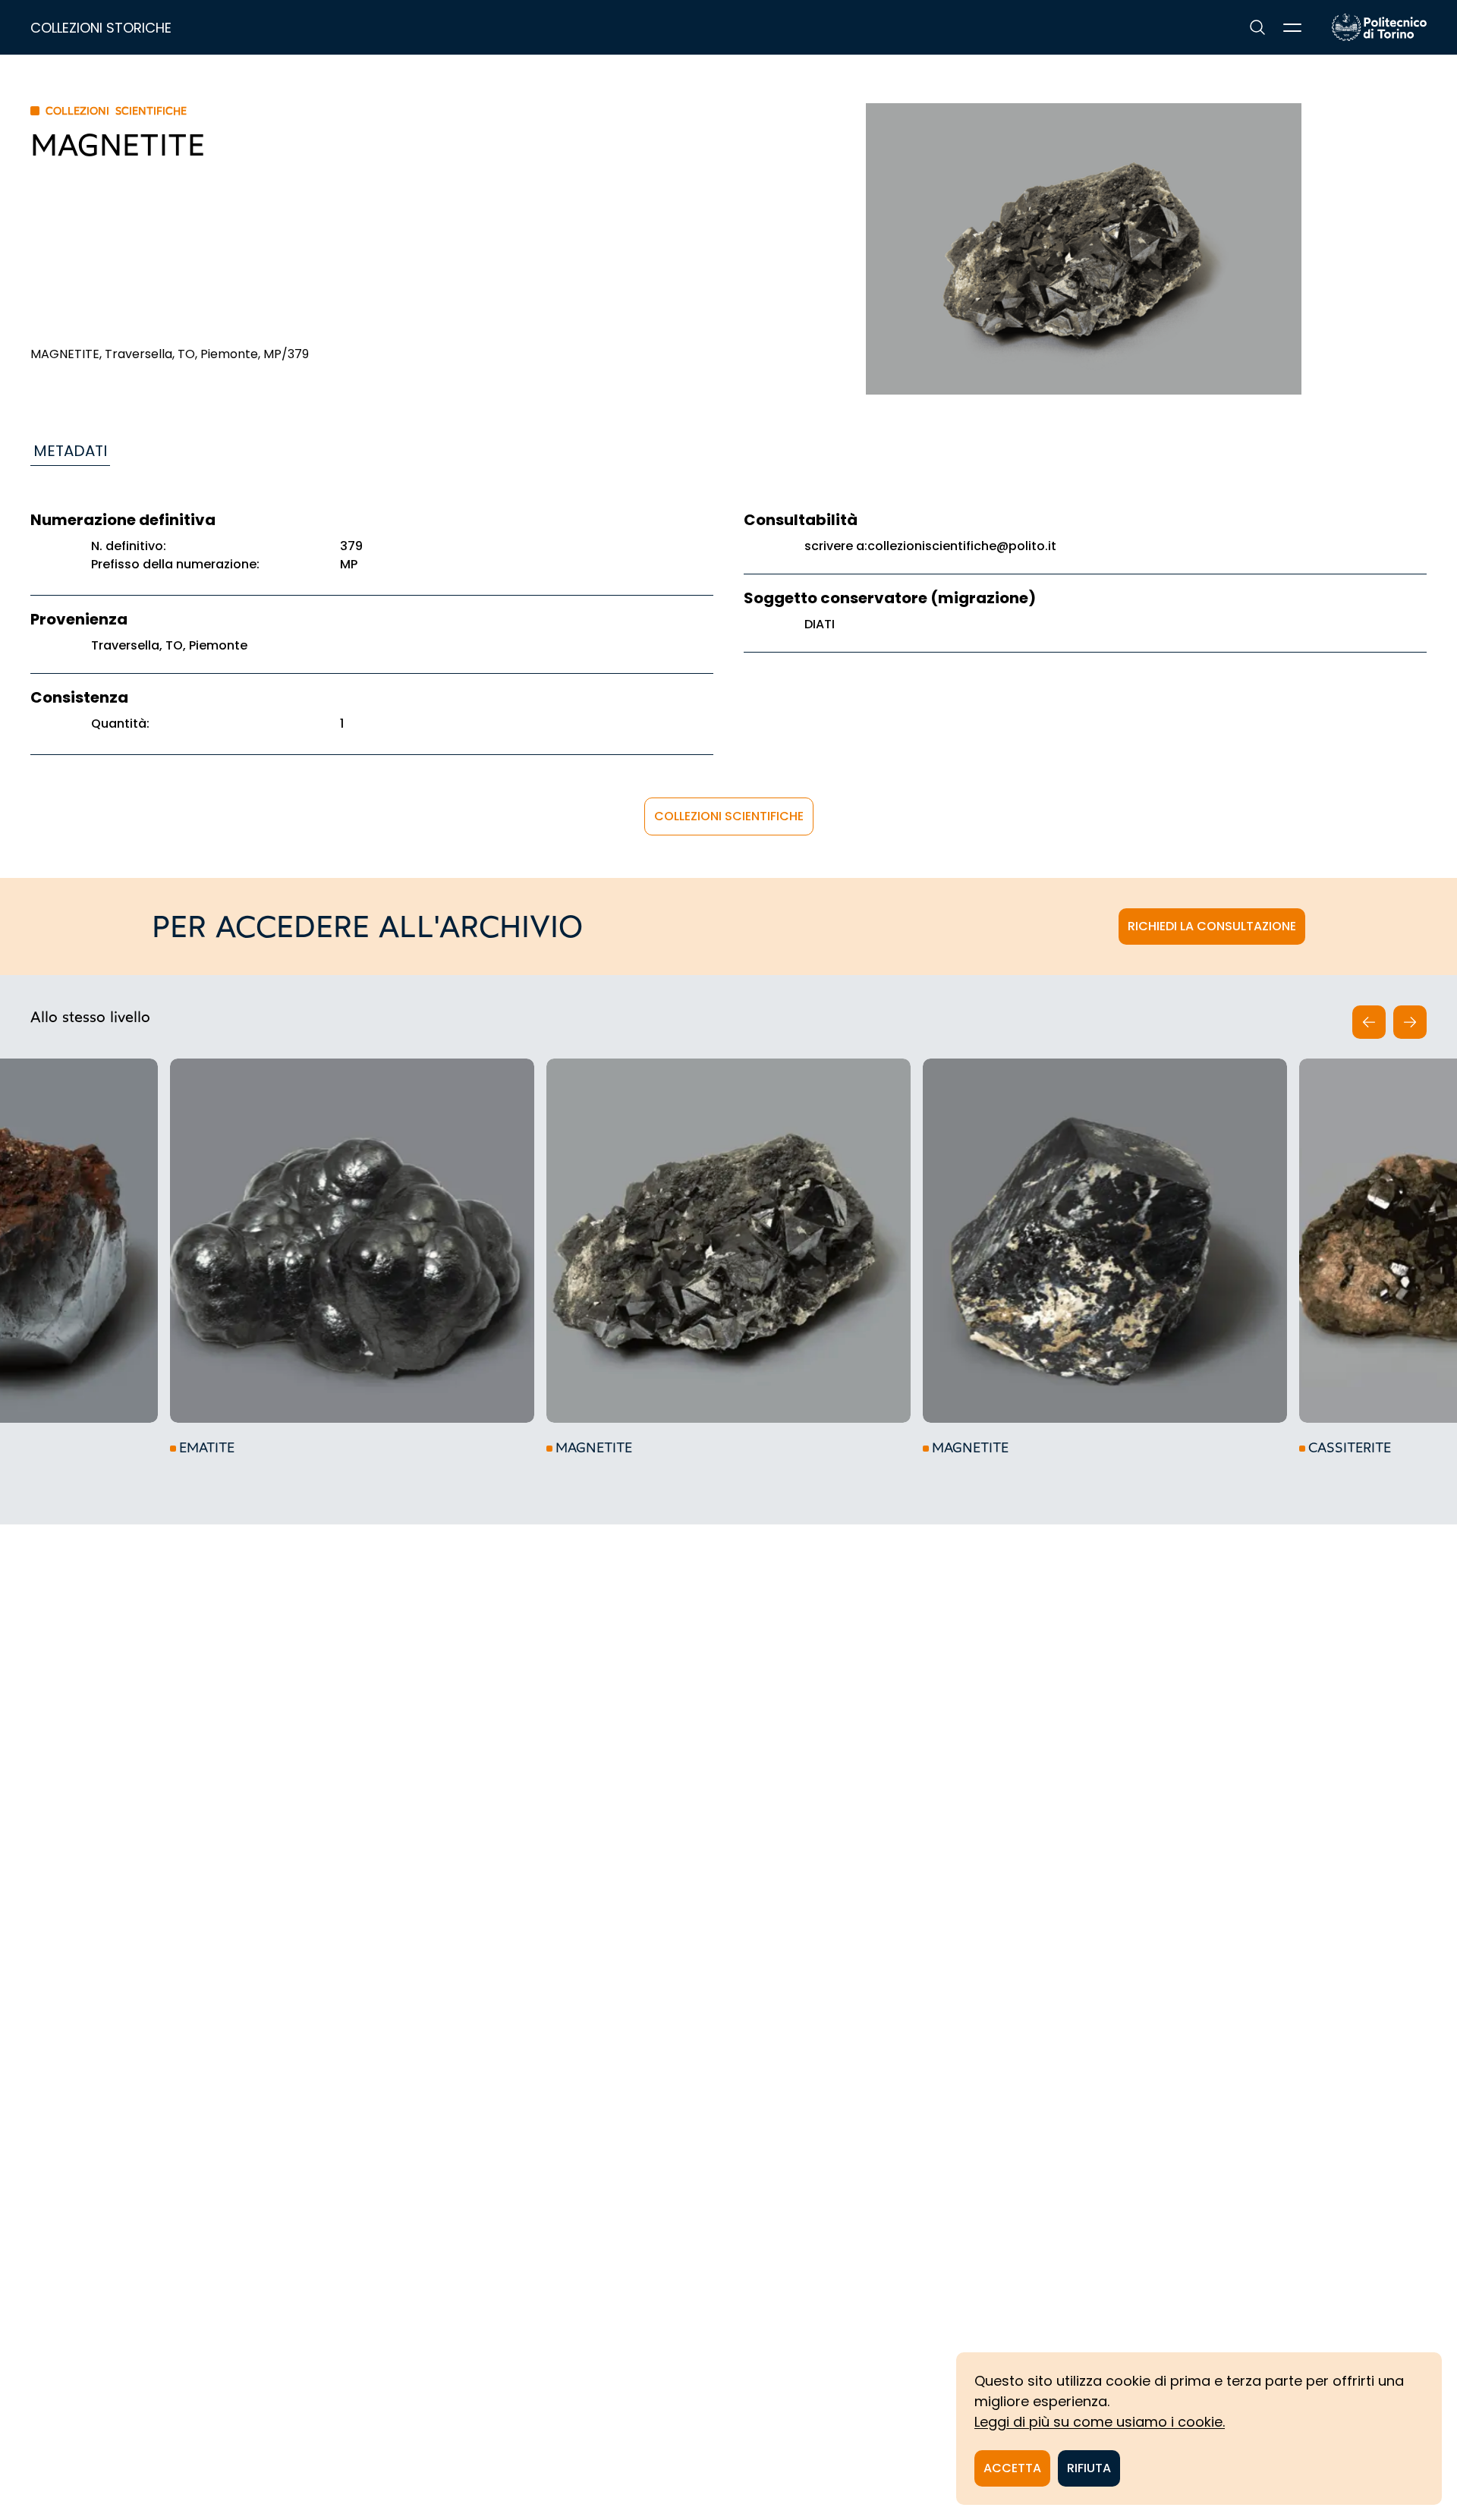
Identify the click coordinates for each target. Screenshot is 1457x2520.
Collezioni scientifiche (729, 816)
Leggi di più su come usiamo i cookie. (1100, 2422)
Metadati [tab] (70, 451)
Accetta (1012, 2468)
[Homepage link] (1379, 27)
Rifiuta (1089, 2468)
